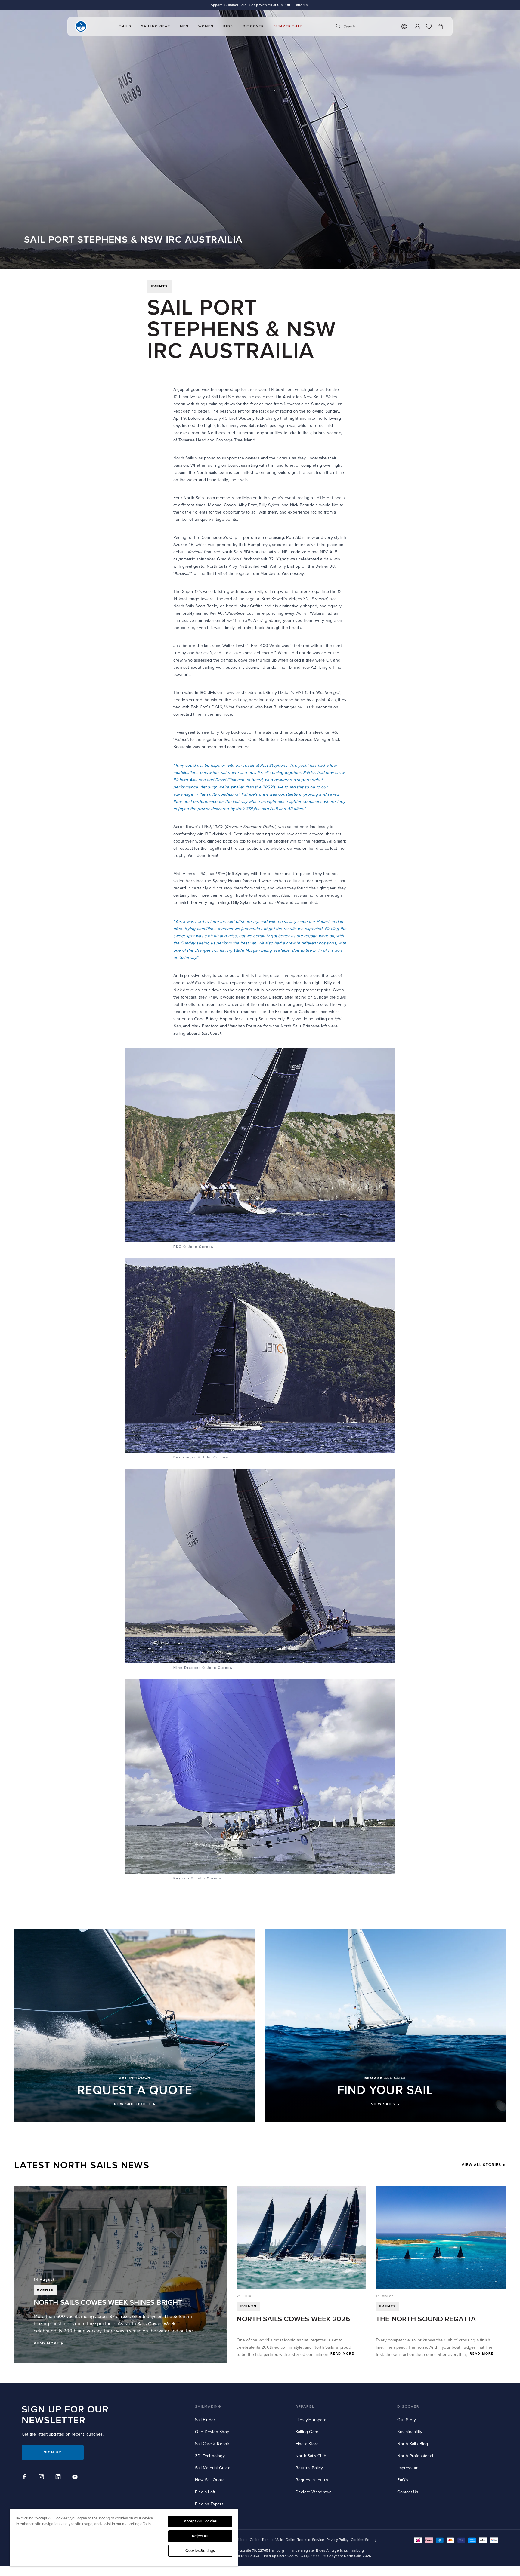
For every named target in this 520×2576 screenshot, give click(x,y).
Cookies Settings (200, 2551)
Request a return (312, 2480)
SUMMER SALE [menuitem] (288, 26)
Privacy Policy (337, 2540)
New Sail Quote (210, 2480)
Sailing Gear (307, 2432)
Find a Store (307, 2444)
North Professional (415, 2456)
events (159, 286)
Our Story (407, 2420)
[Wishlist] (429, 26)
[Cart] (440, 26)
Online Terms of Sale (266, 2540)
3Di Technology (210, 2456)
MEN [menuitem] (184, 26)
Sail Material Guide (213, 2468)
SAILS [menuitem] (125, 26)
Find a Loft (205, 2492)
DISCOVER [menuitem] (253, 26)
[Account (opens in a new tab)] (417, 26)
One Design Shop (212, 2432)
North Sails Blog (413, 2444)
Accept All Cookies (200, 2521)
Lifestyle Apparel (311, 2420)
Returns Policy (309, 2468)
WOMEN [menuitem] (206, 26)
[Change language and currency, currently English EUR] (404, 26)
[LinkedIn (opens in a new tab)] (59, 2478)
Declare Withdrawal (314, 2492)
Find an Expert (209, 2504)
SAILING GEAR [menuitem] (156, 26)
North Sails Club (311, 2456)
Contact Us (408, 2492)
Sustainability (410, 2432)
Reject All (200, 2536)
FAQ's (403, 2480)
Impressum (408, 2468)
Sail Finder (205, 2420)
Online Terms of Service (305, 2540)
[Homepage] (81, 26)
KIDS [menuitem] (228, 26)
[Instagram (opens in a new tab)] (42, 2478)
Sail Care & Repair (212, 2444)
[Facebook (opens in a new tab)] (25, 2478)
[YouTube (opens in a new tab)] (76, 2478)
